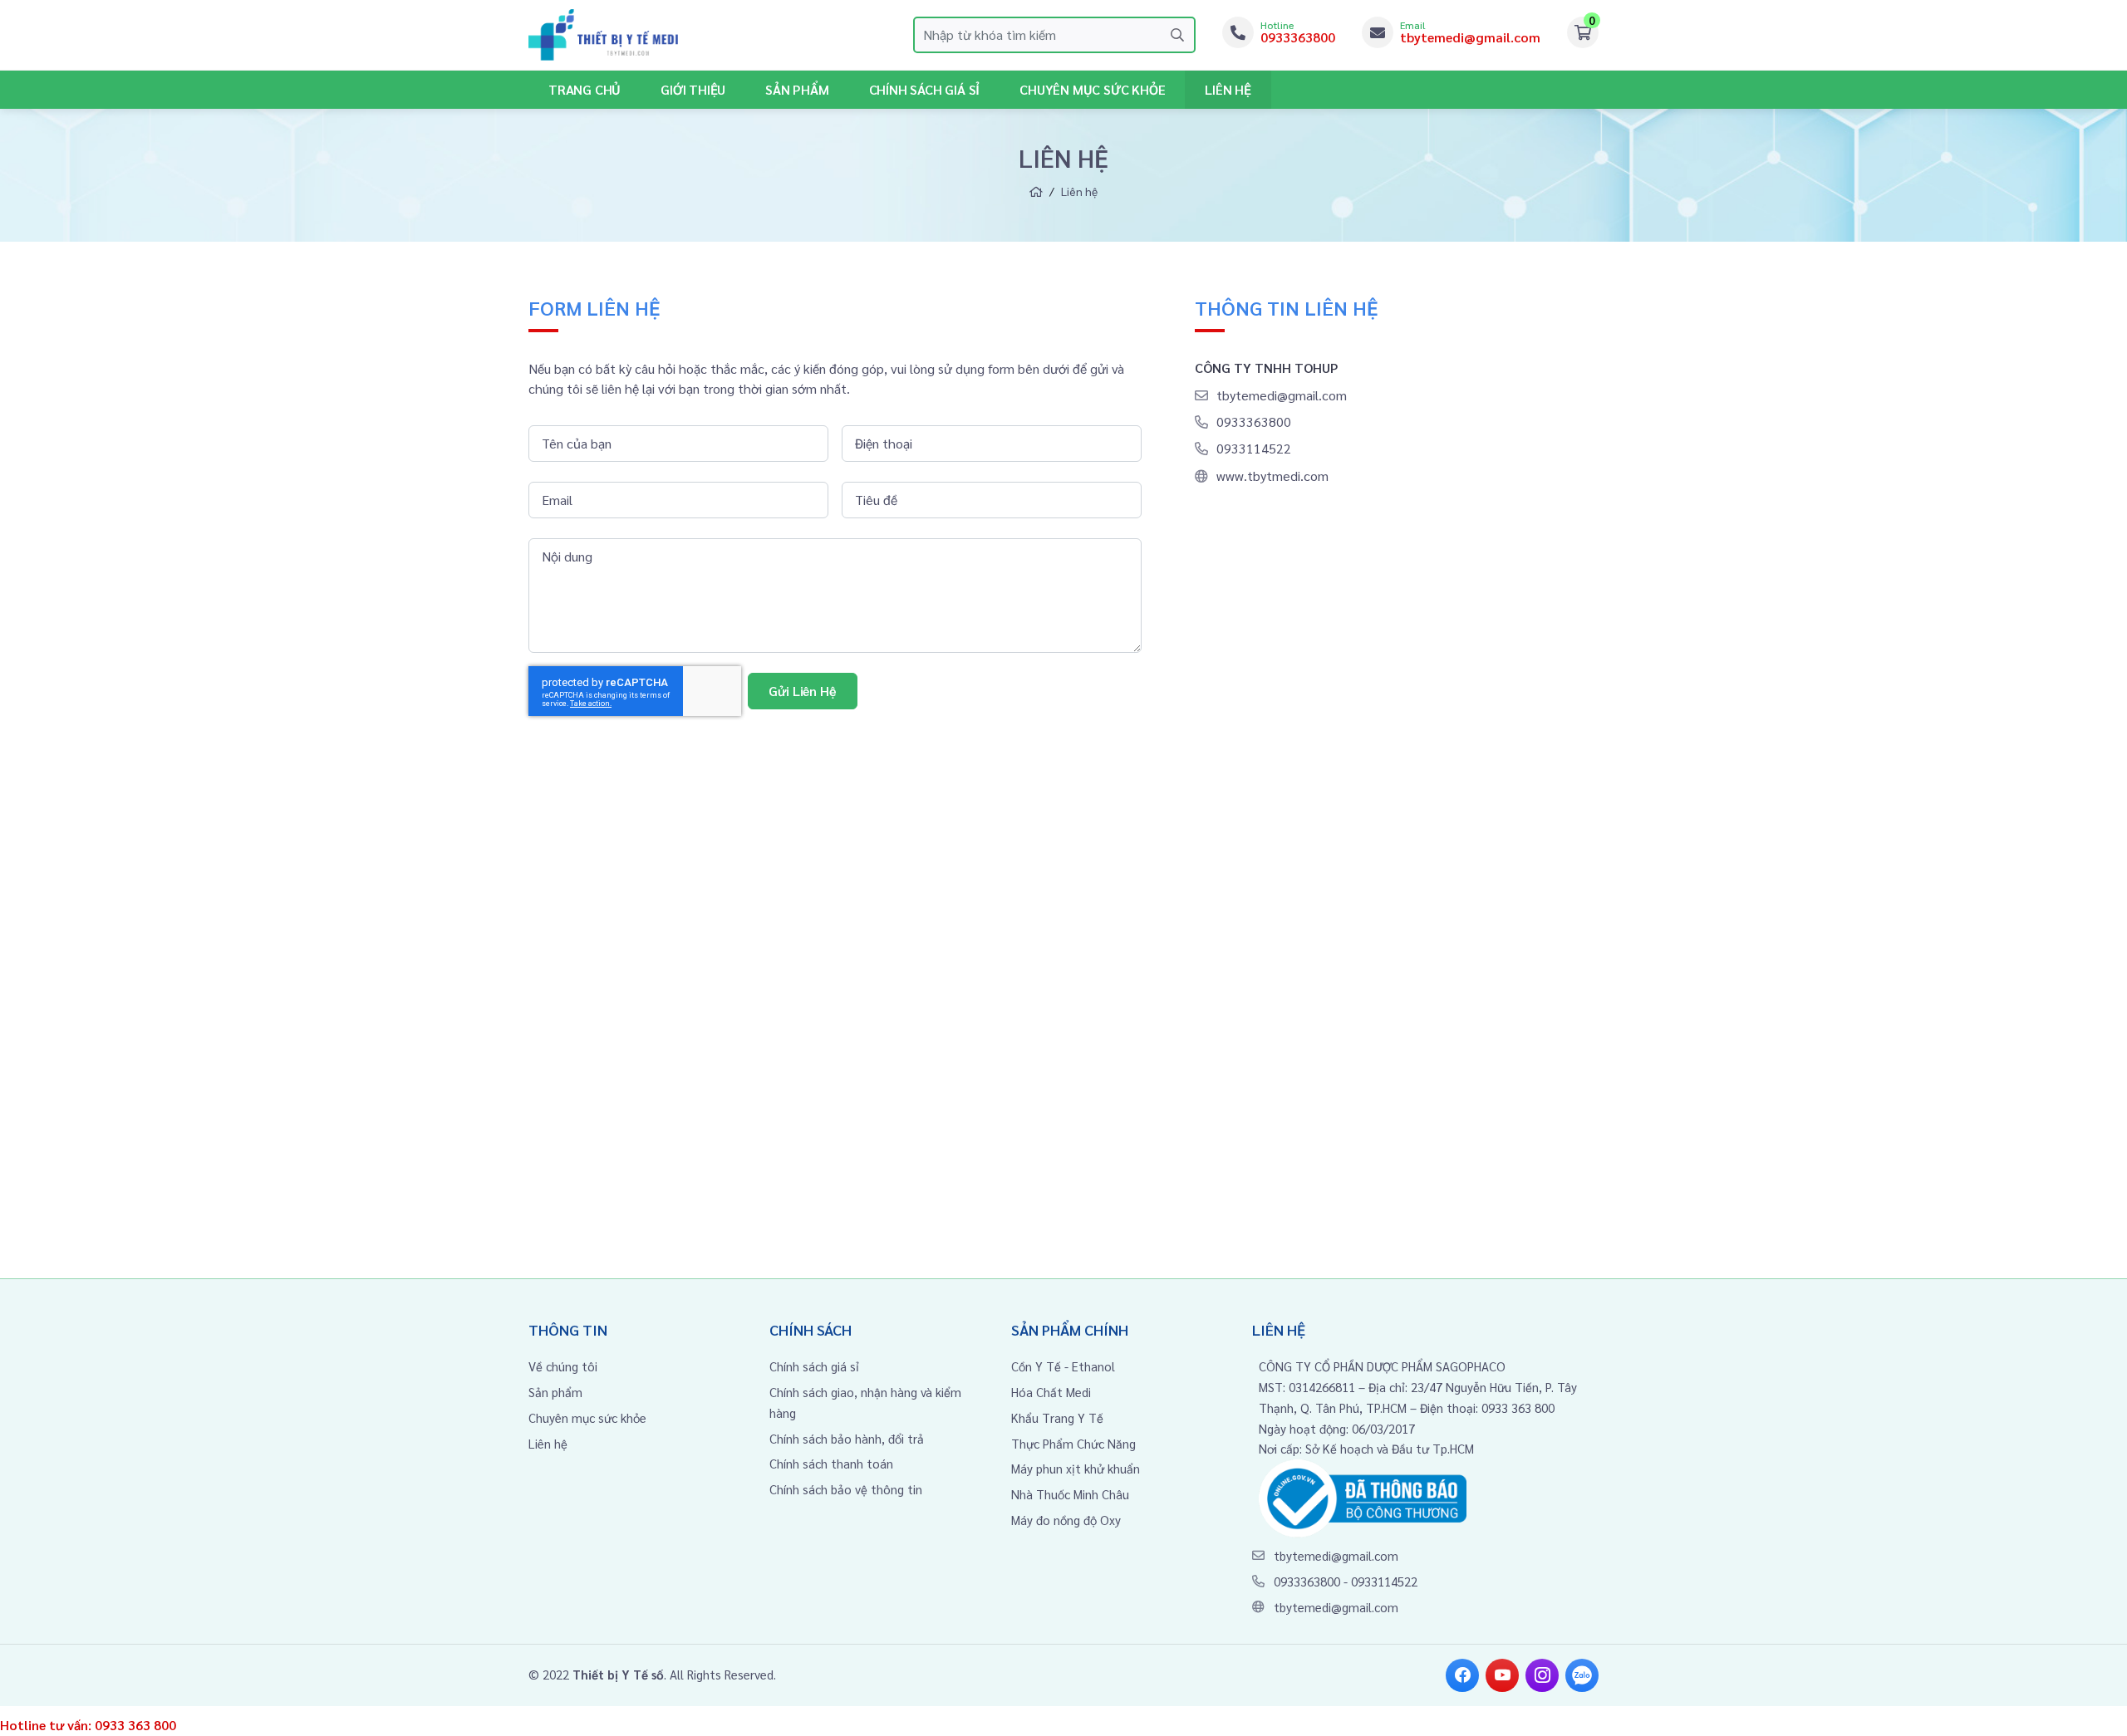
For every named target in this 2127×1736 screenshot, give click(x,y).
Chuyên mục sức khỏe (587, 1417)
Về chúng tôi (563, 1366)
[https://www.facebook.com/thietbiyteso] (1462, 1675)
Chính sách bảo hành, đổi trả (847, 1438)
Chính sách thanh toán (831, 1463)
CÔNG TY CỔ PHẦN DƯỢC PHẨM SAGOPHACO (1382, 1366)
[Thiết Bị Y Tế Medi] (603, 35)
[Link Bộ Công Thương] (1363, 1496)
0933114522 (1254, 448)
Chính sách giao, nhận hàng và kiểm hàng (865, 1402)
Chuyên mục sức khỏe (1092, 89)
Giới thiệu (693, 89)
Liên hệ (1228, 89)
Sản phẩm (797, 89)
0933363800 (1254, 422)
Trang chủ (585, 89)
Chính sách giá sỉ (925, 89)
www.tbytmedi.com (1272, 476)
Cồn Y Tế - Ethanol (1063, 1366)
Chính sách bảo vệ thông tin (846, 1489)
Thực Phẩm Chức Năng (1073, 1443)
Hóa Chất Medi (1051, 1392)
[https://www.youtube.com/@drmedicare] (1502, 1675)
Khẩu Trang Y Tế (1057, 1417)
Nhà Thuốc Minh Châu (1070, 1494)
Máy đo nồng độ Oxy (1066, 1520)
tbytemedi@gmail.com (1282, 395)
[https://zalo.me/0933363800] (1582, 1675)
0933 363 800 (135, 1725)
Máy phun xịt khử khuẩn (1076, 1468)
